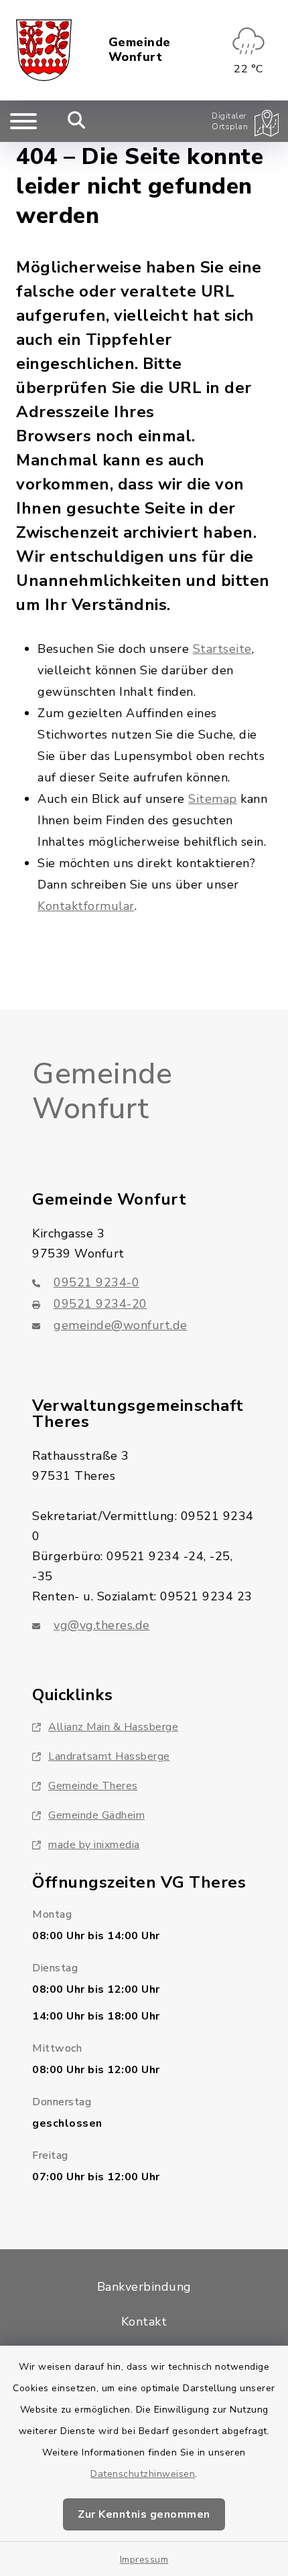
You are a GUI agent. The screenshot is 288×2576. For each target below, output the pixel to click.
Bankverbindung (144, 2287)
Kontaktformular (86, 906)
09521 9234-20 (100, 1304)
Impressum (144, 2560)
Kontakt (144, 2322)
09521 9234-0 (96, 1282)
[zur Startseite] (44, 50)
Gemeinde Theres (93, 1786)
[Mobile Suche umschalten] (77, 121)
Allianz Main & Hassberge (113, 1727)
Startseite (222, 649)
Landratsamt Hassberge (109, 1756)
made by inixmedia (94, 1845)
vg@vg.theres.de (102, 1625)
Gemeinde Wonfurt (140, 50)
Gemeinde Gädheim (96, 1815)
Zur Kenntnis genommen (144, 2514)
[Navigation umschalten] (23, 121)
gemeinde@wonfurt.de (121, 1325)
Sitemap (213, 799)
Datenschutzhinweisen (143, 2474)
